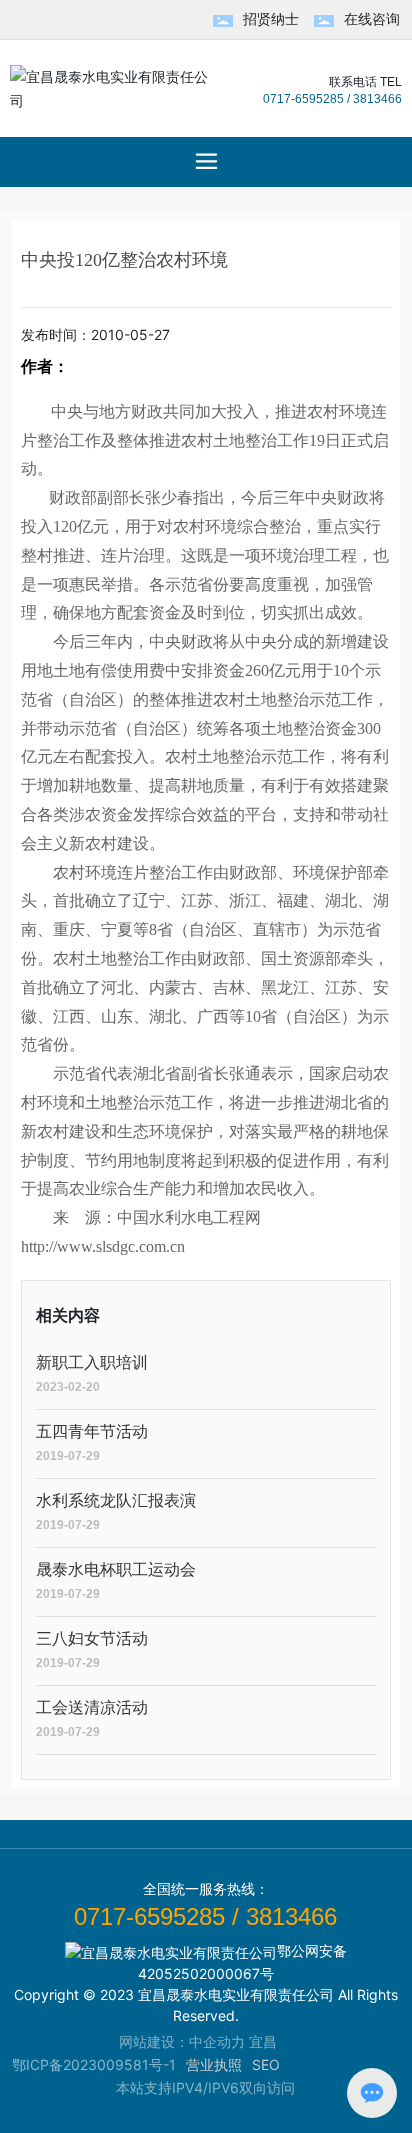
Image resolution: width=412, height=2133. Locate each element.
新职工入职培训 (92, 1362)
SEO (266, 2064)
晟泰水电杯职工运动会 (116, 1569)
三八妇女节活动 (92, 1638)
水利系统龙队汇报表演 (116, 1500)
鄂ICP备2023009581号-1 (94, 2064)
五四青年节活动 (92, 1431)
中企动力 (217, 2041)
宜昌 (263, 2041)
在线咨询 (372, 18)
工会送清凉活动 (92, 1707)
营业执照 (214, 2064)
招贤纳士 (271, 18)
